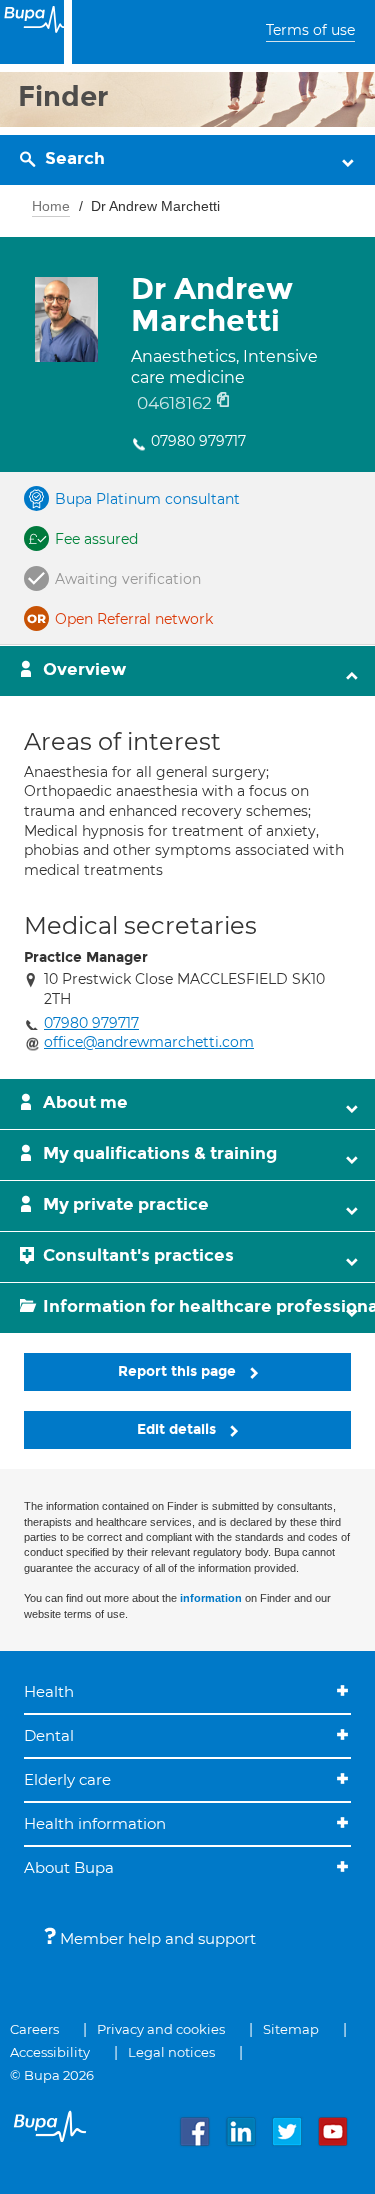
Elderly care (67, 1779)
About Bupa (69, 1867)
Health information (95, 1823)
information (211, 1598)
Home (51, 206)
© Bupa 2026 (52, 2075)
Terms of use (310, 30)
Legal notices (171, 2052)
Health (49, 1691)
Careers (34, 2029)
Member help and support (156, 1938)
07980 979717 (198, 441)
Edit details (178, 1429)
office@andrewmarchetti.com (149, 1042)
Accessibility (50, 2052)
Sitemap (291, 2029)
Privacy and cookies (161, 2029)
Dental (49, 1735)
